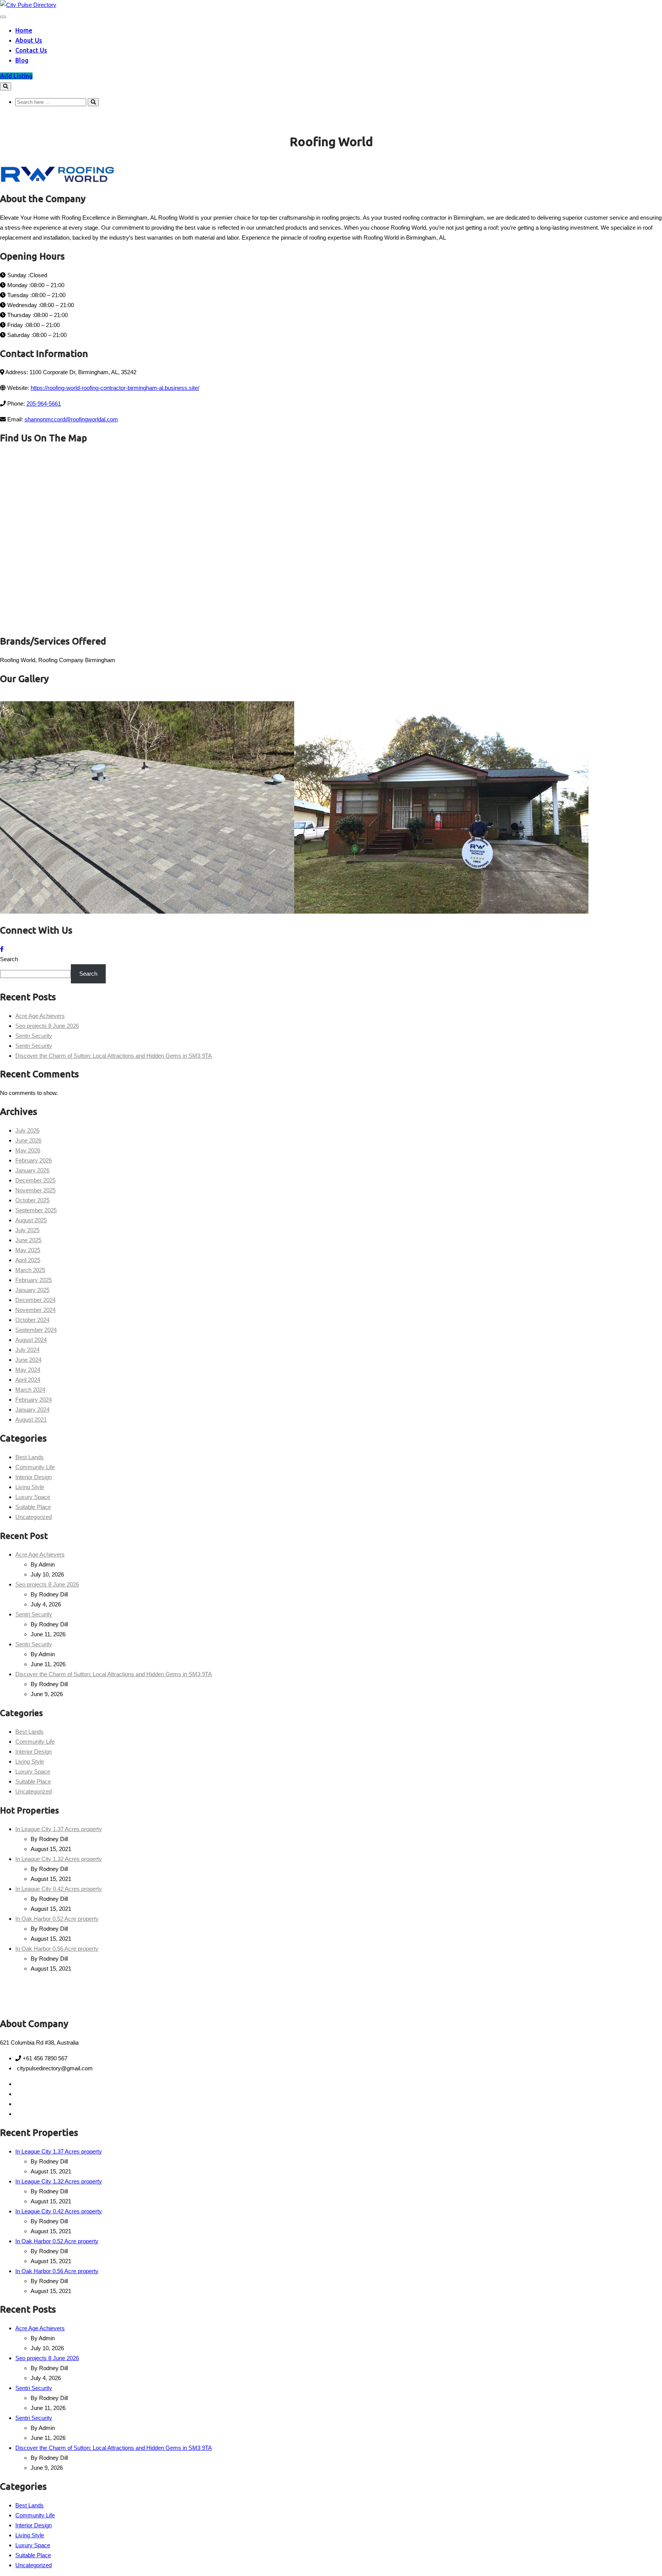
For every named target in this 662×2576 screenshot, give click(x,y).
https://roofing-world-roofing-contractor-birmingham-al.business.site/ (115, 388)
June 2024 (28, 1360)
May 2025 (28, 1250)
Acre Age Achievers (40, 1016)
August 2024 (31, 1340)
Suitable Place (33, 1507)
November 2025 (35, 1190)
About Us (29, 40)
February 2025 (34, 1280)
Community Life (35, 1467)
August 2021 (31, 1420)
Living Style (30, 1487)
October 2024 (32, 1320)
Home (24, 30)
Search (9, 959)
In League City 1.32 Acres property (59, 1859)
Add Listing (16, 76)
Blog (22, 60)
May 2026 (28, 1150)
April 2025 (28, 1260)
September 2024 (36, 1330)
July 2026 (27, 1130)
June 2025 (28, 1240)
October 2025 (32, 1200)
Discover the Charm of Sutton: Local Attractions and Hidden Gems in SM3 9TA (114, 1056)
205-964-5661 (44, 404)
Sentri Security (34, 1036)
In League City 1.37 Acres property (59, 1829)
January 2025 (32, 1290)
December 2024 (35, 1300)
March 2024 (30, 1390)
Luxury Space (33, 1497)
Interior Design (34, 1477)
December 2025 (35, 1180)
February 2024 (34, 1400)
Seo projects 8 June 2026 (47, 1026)
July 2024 (27, 1350)
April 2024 (28, 1380)
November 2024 (35, 1310)
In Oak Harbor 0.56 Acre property (57, 1949)
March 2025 (30, 1270)
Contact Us (31, 50)
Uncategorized (34, 1517)
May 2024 (28, 1370)
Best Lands (29, 1457)
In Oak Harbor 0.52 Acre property (57, 1919)
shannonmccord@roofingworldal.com (71, 419)
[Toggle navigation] (3, 17)
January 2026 (32, 1170)
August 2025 (31, 1220)
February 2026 (34, 1160)
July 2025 (27, 1230)
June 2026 (28, 1140)
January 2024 (32, 1410)
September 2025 (36, 1210)
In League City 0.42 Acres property (59, 1889)
